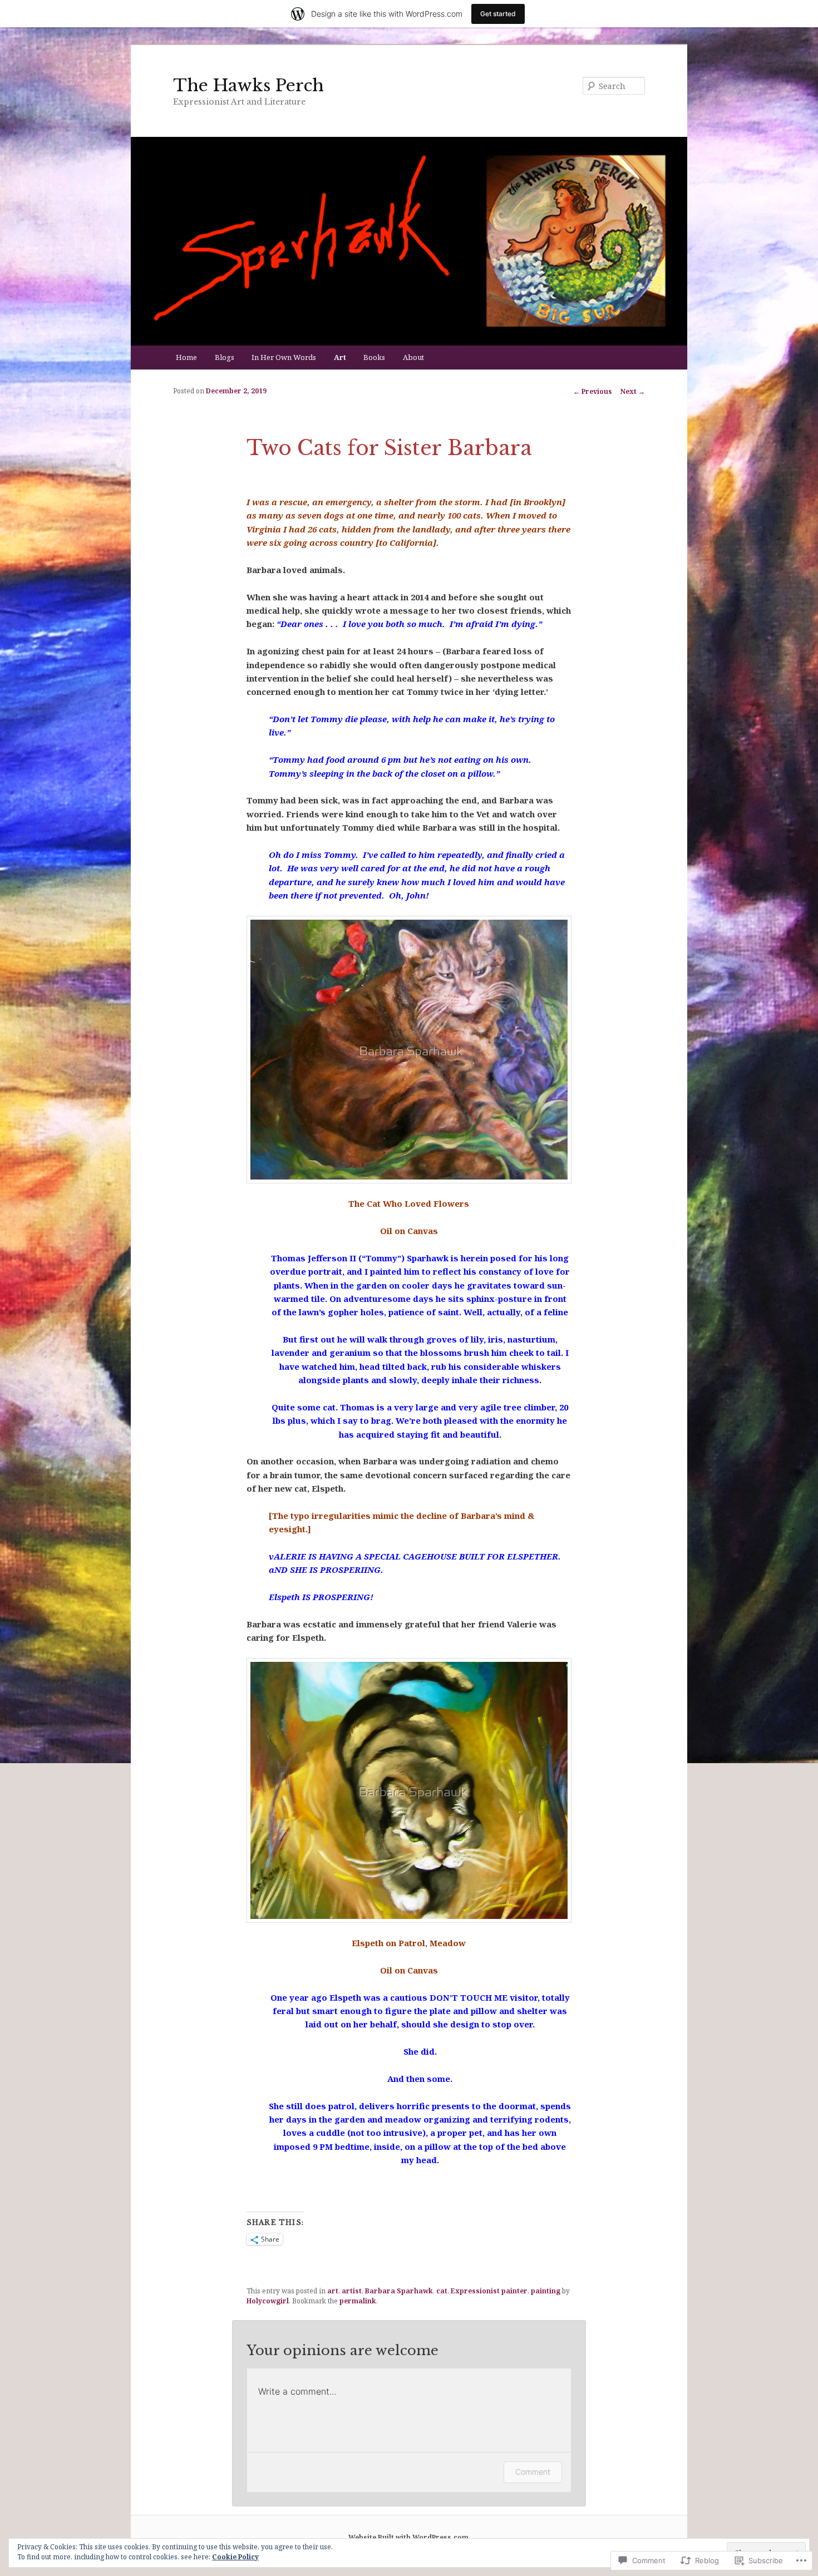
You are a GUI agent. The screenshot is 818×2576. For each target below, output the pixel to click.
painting (546, 2291)
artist (352, 2291)
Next (633, 391)
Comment (533, 2472)
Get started (498, 14)
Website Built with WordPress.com (408, 2537)
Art (340, 357)
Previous (593, 391)
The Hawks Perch (248, 85)
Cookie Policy (235, 2557)
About (413, 357)
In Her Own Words (284, 357)
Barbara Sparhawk (399, 2291)
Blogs (225, 357)
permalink (358, 2301)
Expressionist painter (489, 2291)
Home (186, 357)
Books (374, 357)
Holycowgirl (268, 2301)
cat (442, 2291)
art (333, 2291)
